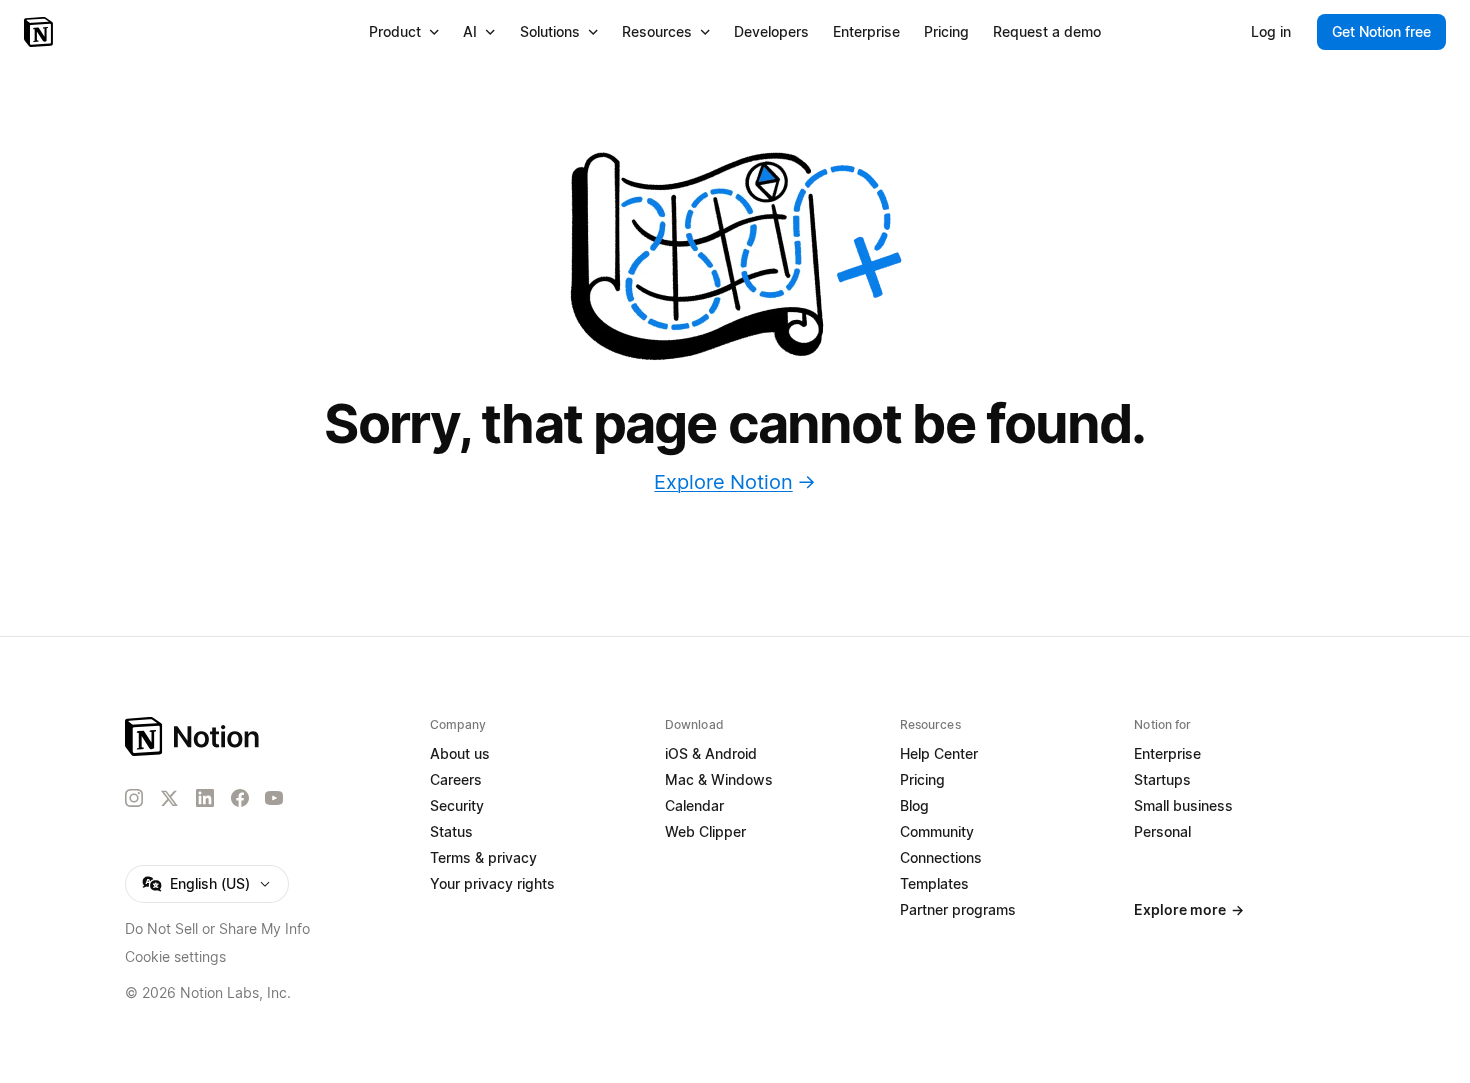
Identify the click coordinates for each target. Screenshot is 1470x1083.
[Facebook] (240, 798)
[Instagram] (134, 798)
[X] (169, 799)
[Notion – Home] (40, 32)
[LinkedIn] (205, 798)
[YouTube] (274, 798)
